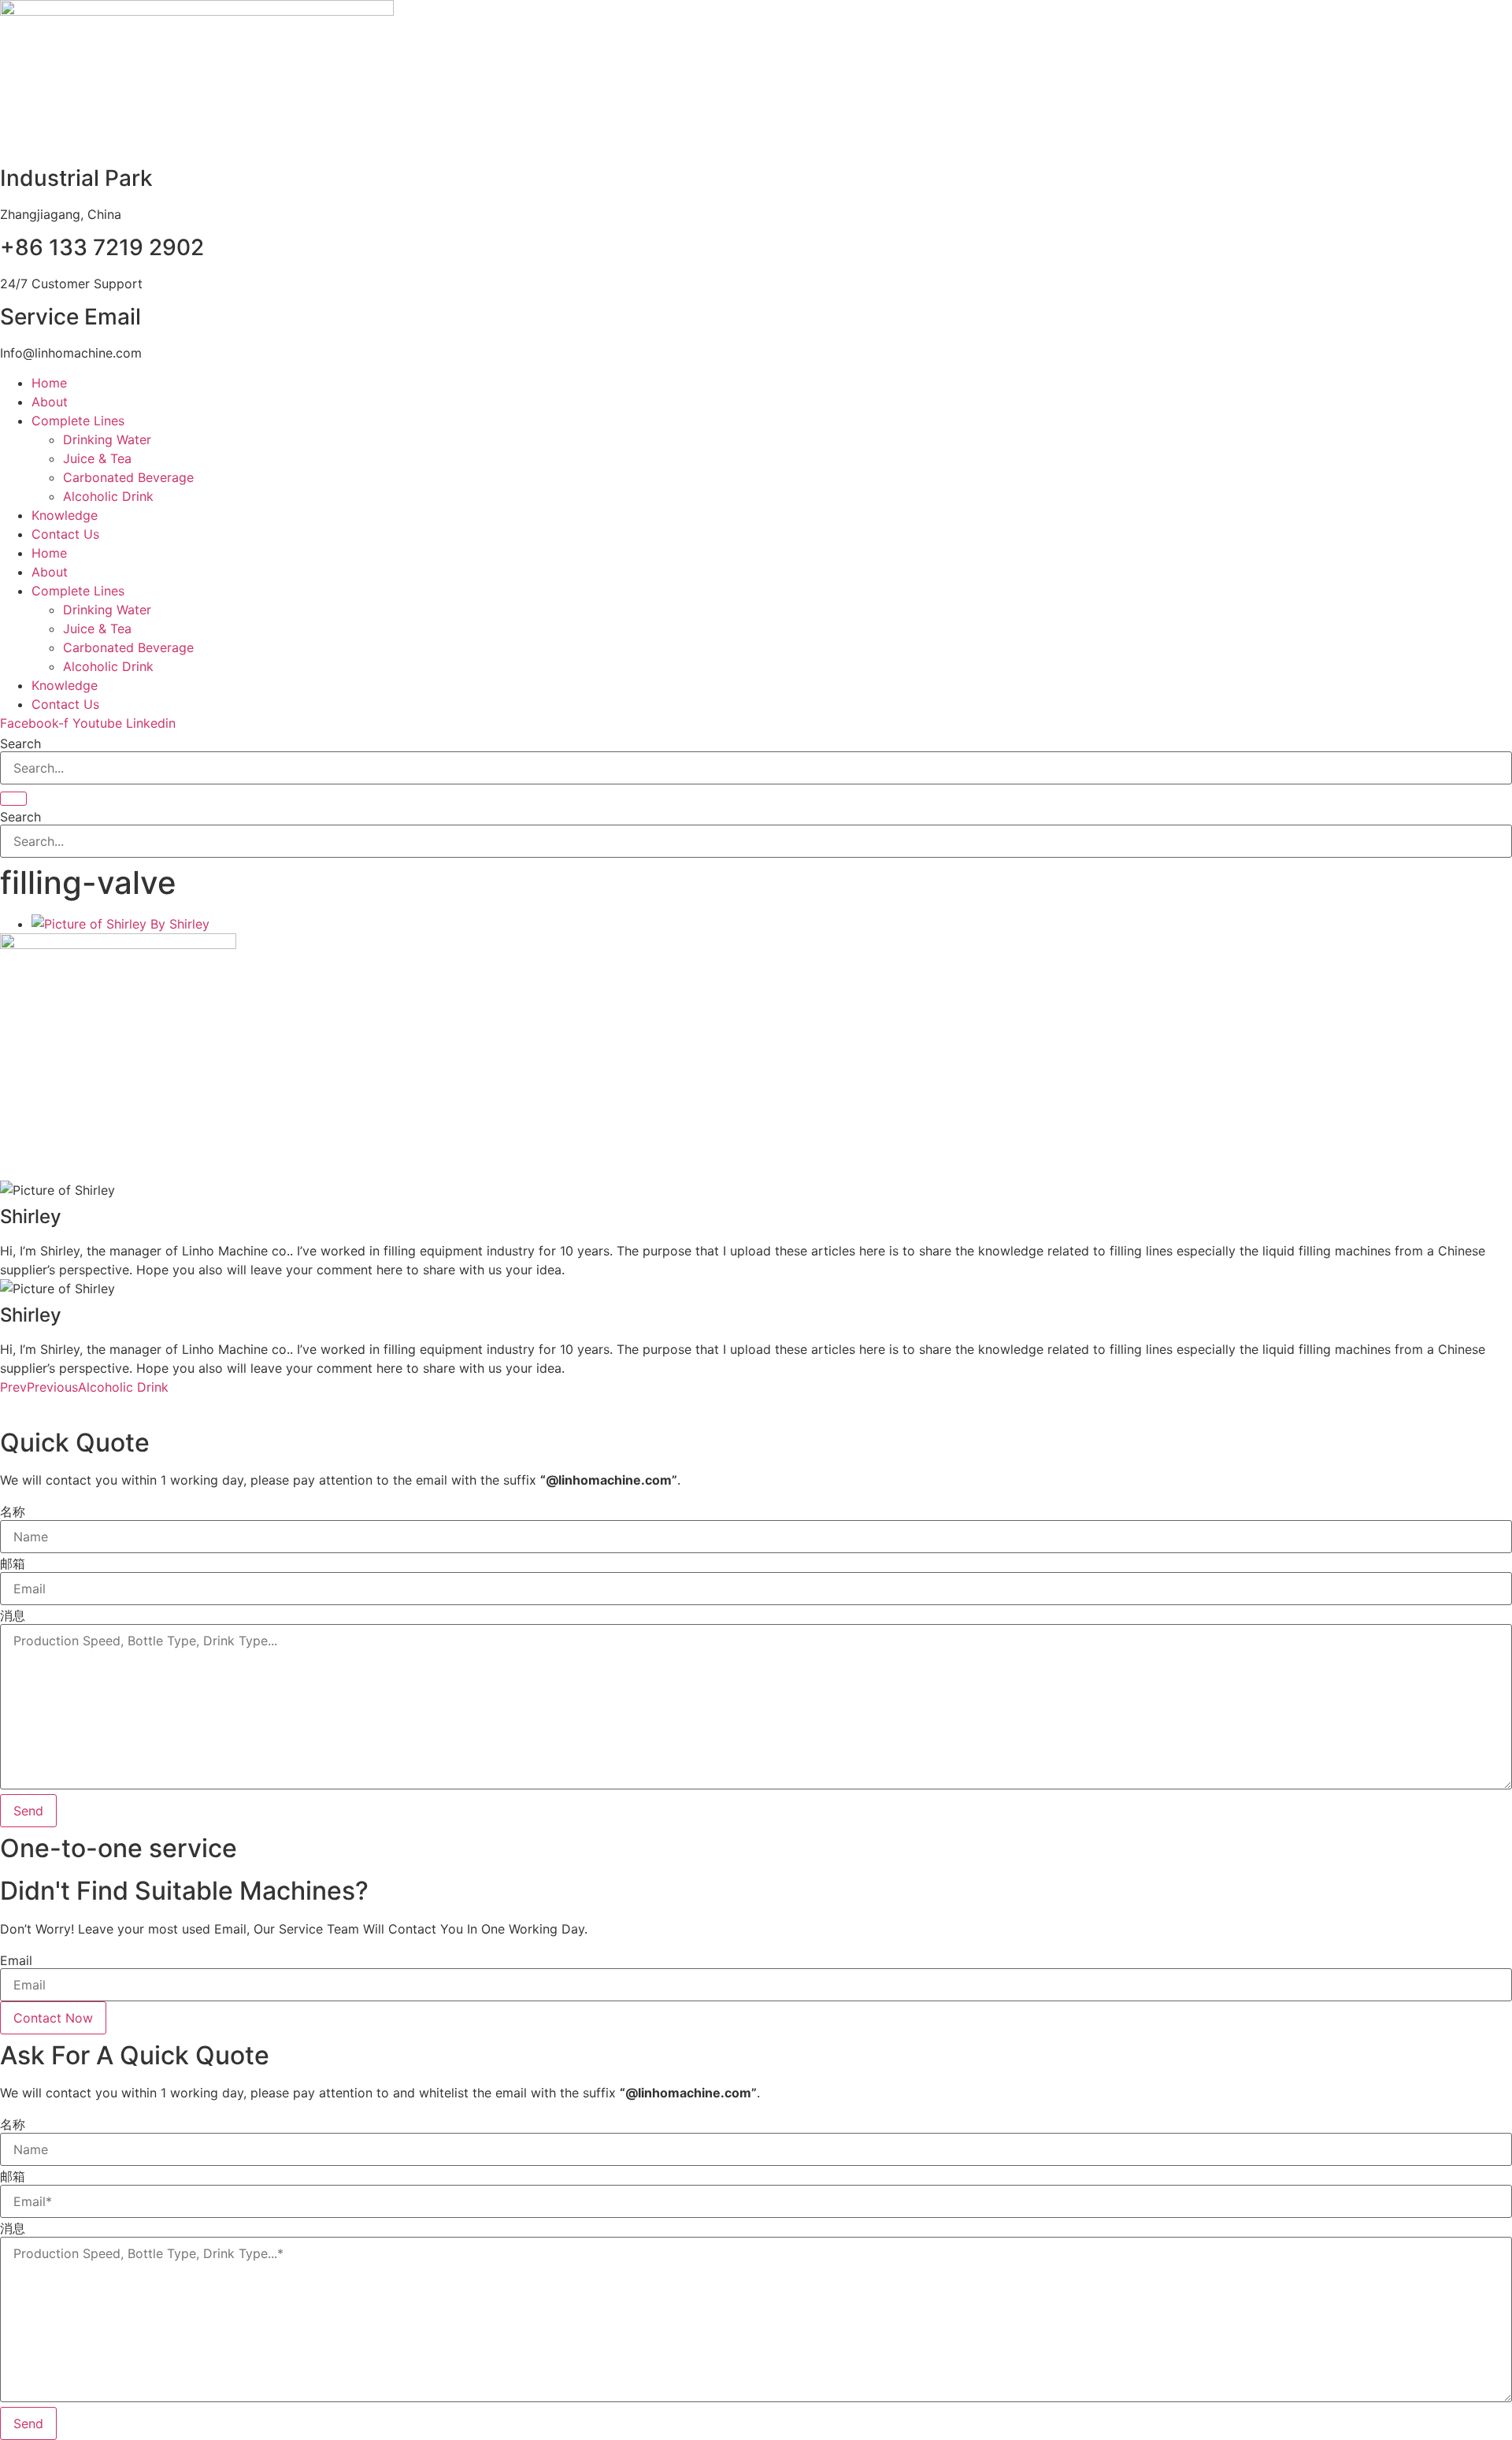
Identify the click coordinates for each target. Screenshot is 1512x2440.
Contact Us (65, 534)
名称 (13, 1511)
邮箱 (13, 1563)
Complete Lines (78, 421)
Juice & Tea (97, 458)
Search (20, 743)
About (50, 402)
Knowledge (65, 515)
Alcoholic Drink (108, 496)
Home (49, 383)
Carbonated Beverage (128, 477)
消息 (13, 1615)
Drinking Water (107, 439)
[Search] (13, 799)
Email (16, 1960)
